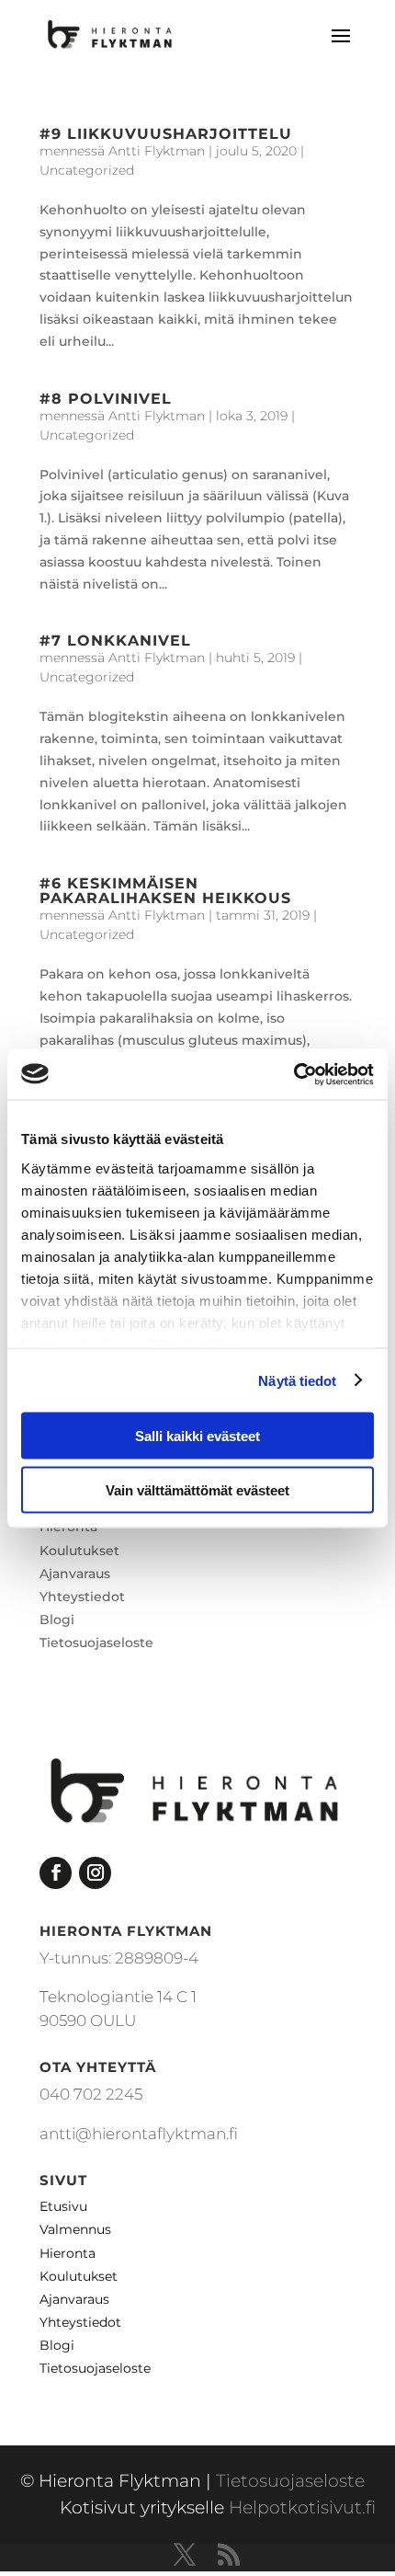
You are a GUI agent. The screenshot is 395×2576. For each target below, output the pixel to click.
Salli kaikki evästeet (197, 1436)
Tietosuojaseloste (96, 1643)
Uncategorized (87, 170)
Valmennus (75, 2229)
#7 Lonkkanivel (115, 641)
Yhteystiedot (82, 1597)
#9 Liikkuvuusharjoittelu (166, 134)
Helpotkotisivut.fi (302, 2507)
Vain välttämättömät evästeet (197, 1489)
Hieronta (68, 2253)
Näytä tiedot (297, 1380)
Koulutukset (79, 1551)
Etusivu (63, 2206)
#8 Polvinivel (106, 399)
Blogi (57, 1620)
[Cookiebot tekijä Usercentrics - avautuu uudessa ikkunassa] (293, 1074)
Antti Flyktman (157, 151)
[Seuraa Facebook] (56, 1873)
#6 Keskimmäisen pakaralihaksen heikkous (165, 891)
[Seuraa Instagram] (95, 1873)
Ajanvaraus (75, 1574)
